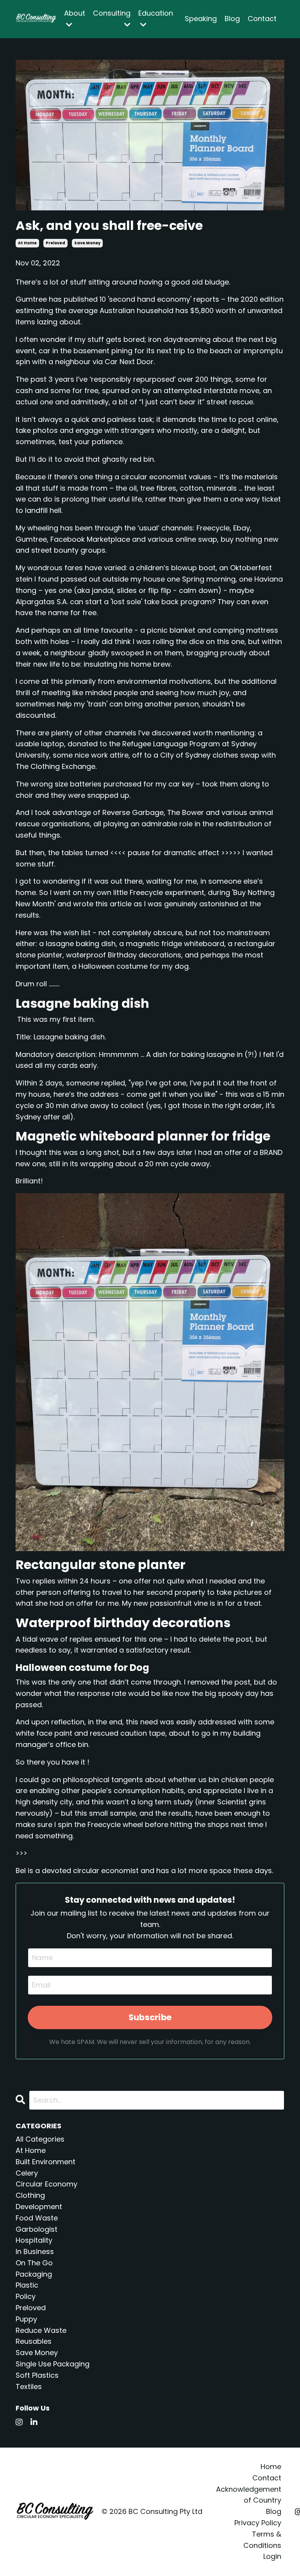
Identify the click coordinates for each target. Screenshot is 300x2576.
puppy (26, 2319)
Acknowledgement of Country (249, 2495)
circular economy (46, 2184)
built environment (46, 2162)
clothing (30, 2195)
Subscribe (150, 2017)
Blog (232, 19)
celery (27, 2173)
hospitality (34, 2240)
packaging (34, 2274)
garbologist (37, 2229)
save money (87, 243)
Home (271, 2467)
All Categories (40, 2139)
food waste (37, 2218)
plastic (27, 2285)
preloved (55, 243)
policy (26, 2296)
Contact (262, 19)
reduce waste (41, 2330)
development (39, 2207)
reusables (34, 2341)
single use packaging (53, 2364)
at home (27, 243)
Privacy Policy (258, 2523)
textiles (29, 2387)
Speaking (201, 19)
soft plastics (37, 2375)
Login (272, 2556)
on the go (34, 2263)
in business (35, 2251)
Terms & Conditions (262, 2540)
